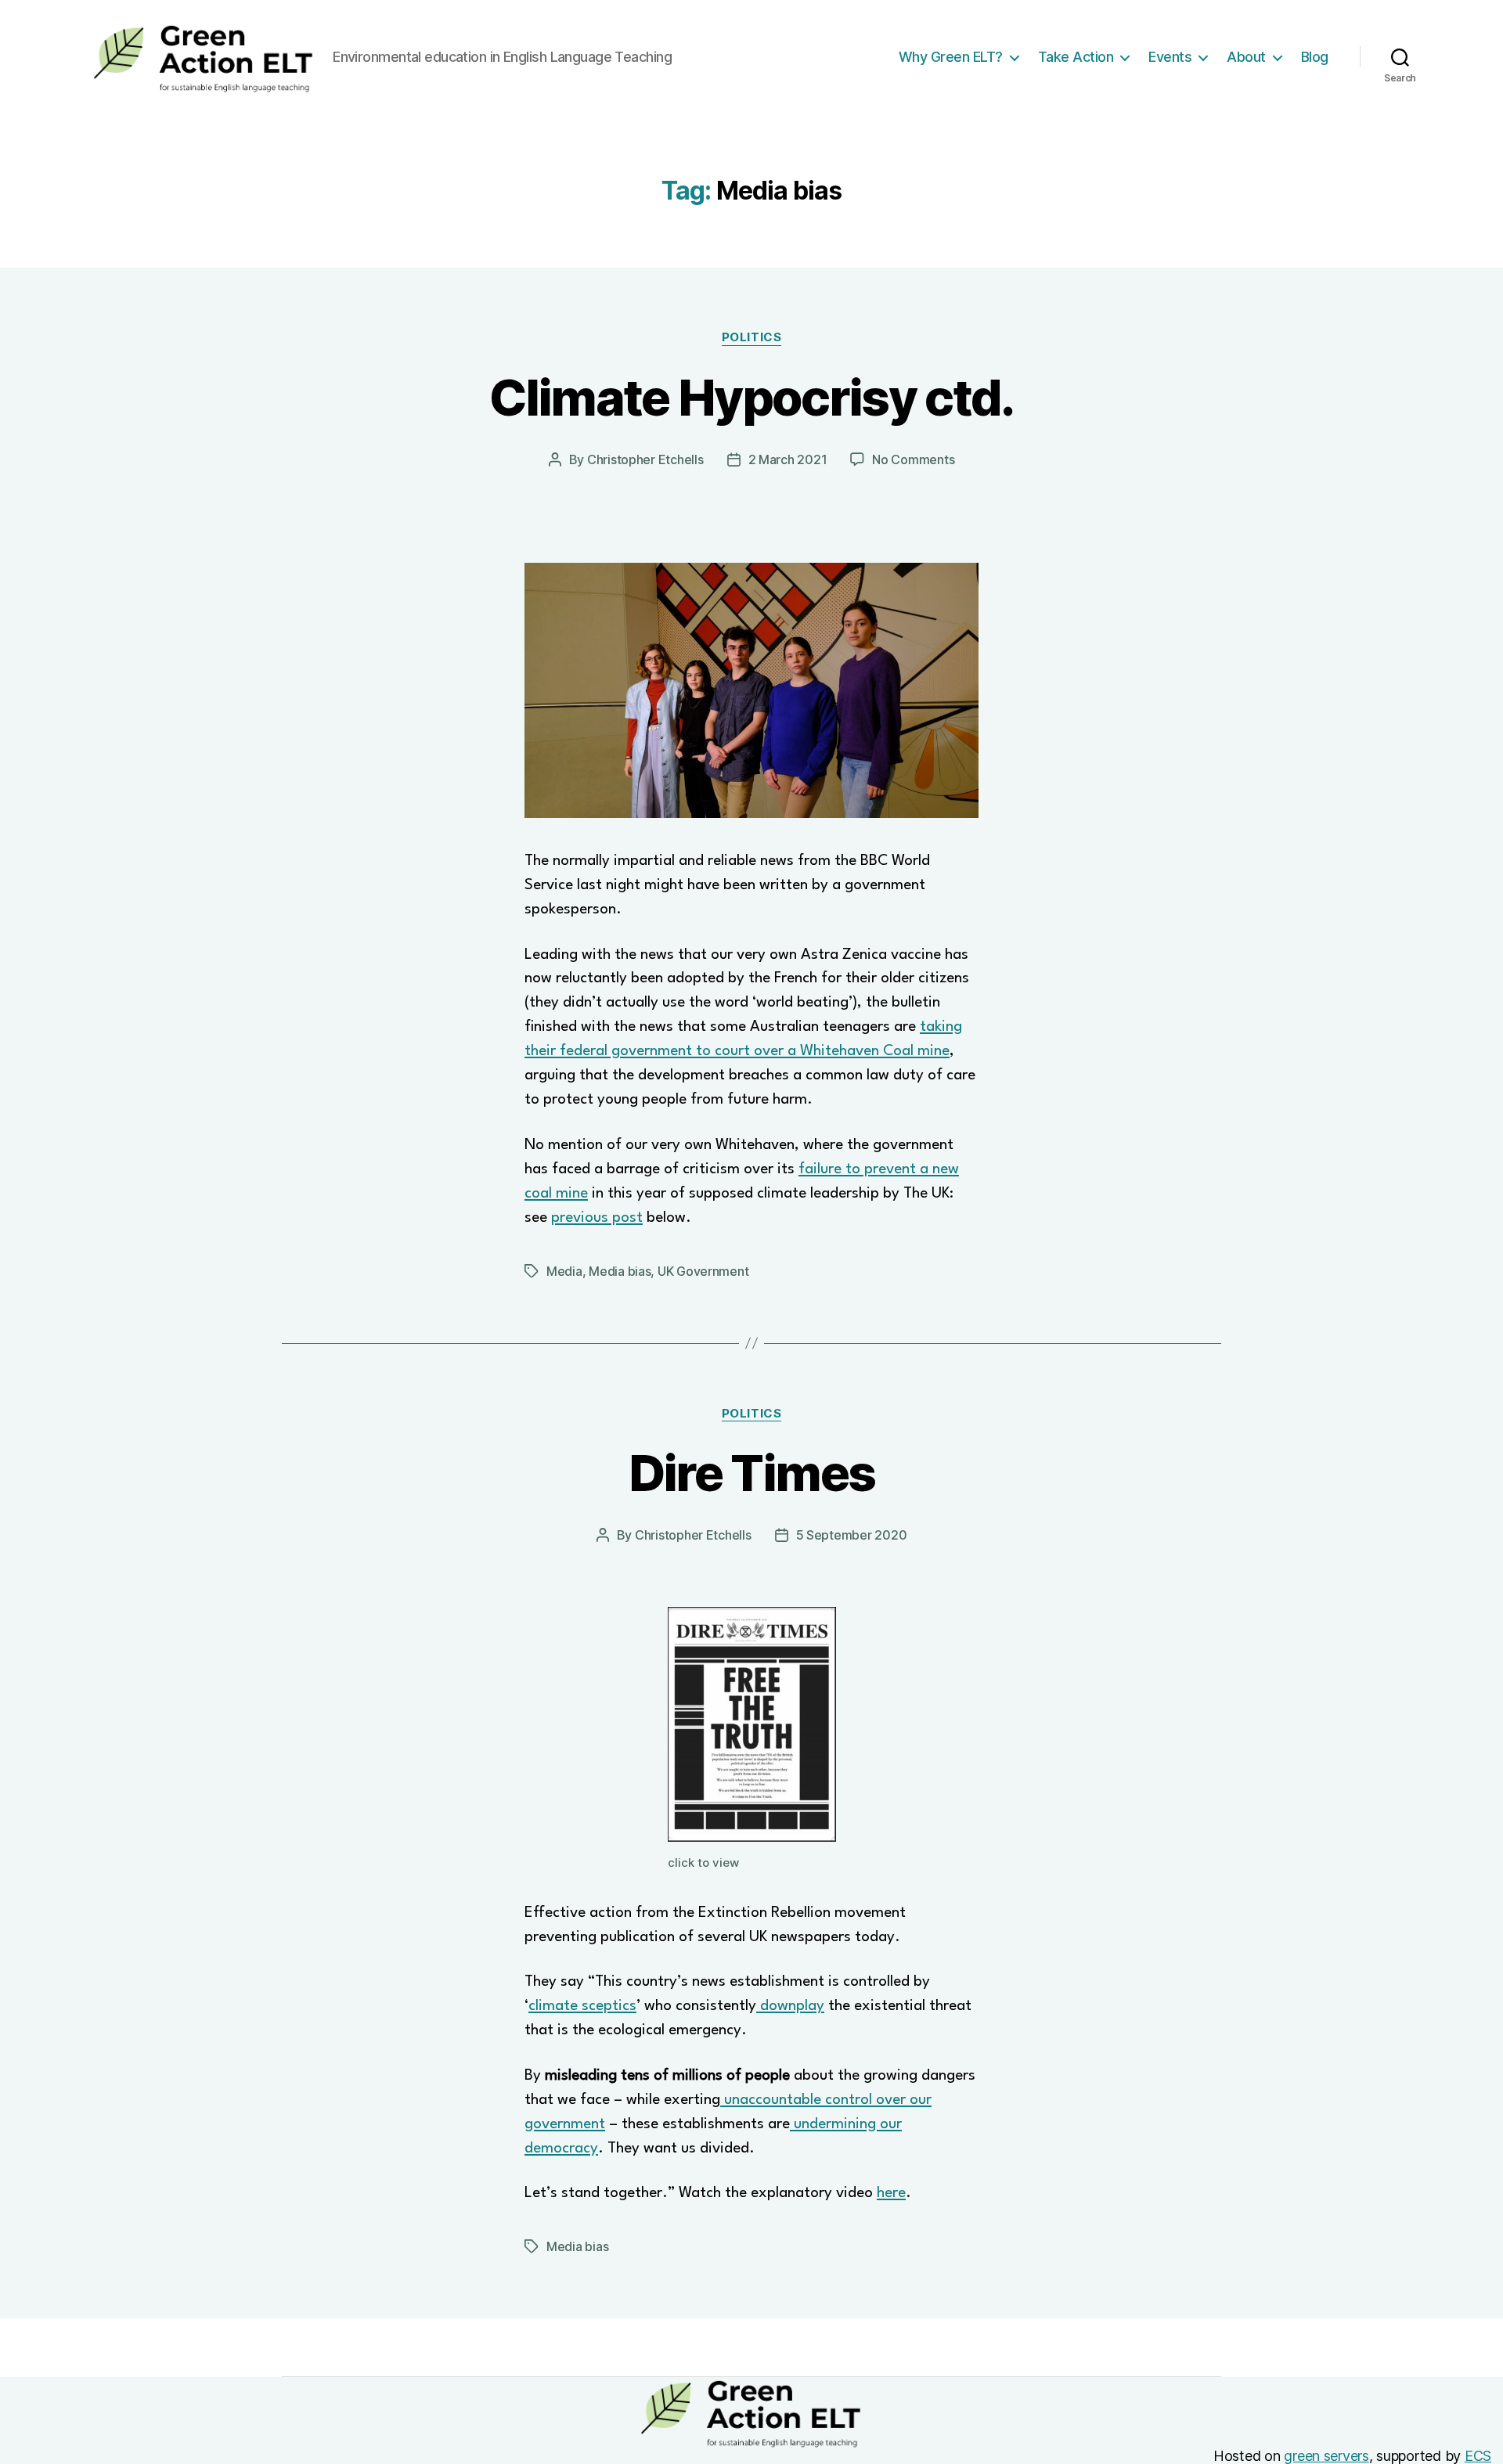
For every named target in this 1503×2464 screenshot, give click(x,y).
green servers (1326, 2456)
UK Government (703, 1271)
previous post (597, 1218)
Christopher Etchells (645, 459)
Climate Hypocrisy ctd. (751, 397)
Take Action (1076, 57)
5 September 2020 (852, 1535)
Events (1170, 57)
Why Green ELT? (951, 57)
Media (564, 1271)
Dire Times (751, 1473)
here (891, 2193)
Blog (1315, 57)
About (1246, 57)
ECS (1478, 2456)
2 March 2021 (788, 459)
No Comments (913, 459)
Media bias (620, 1271)
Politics (751, 337)
